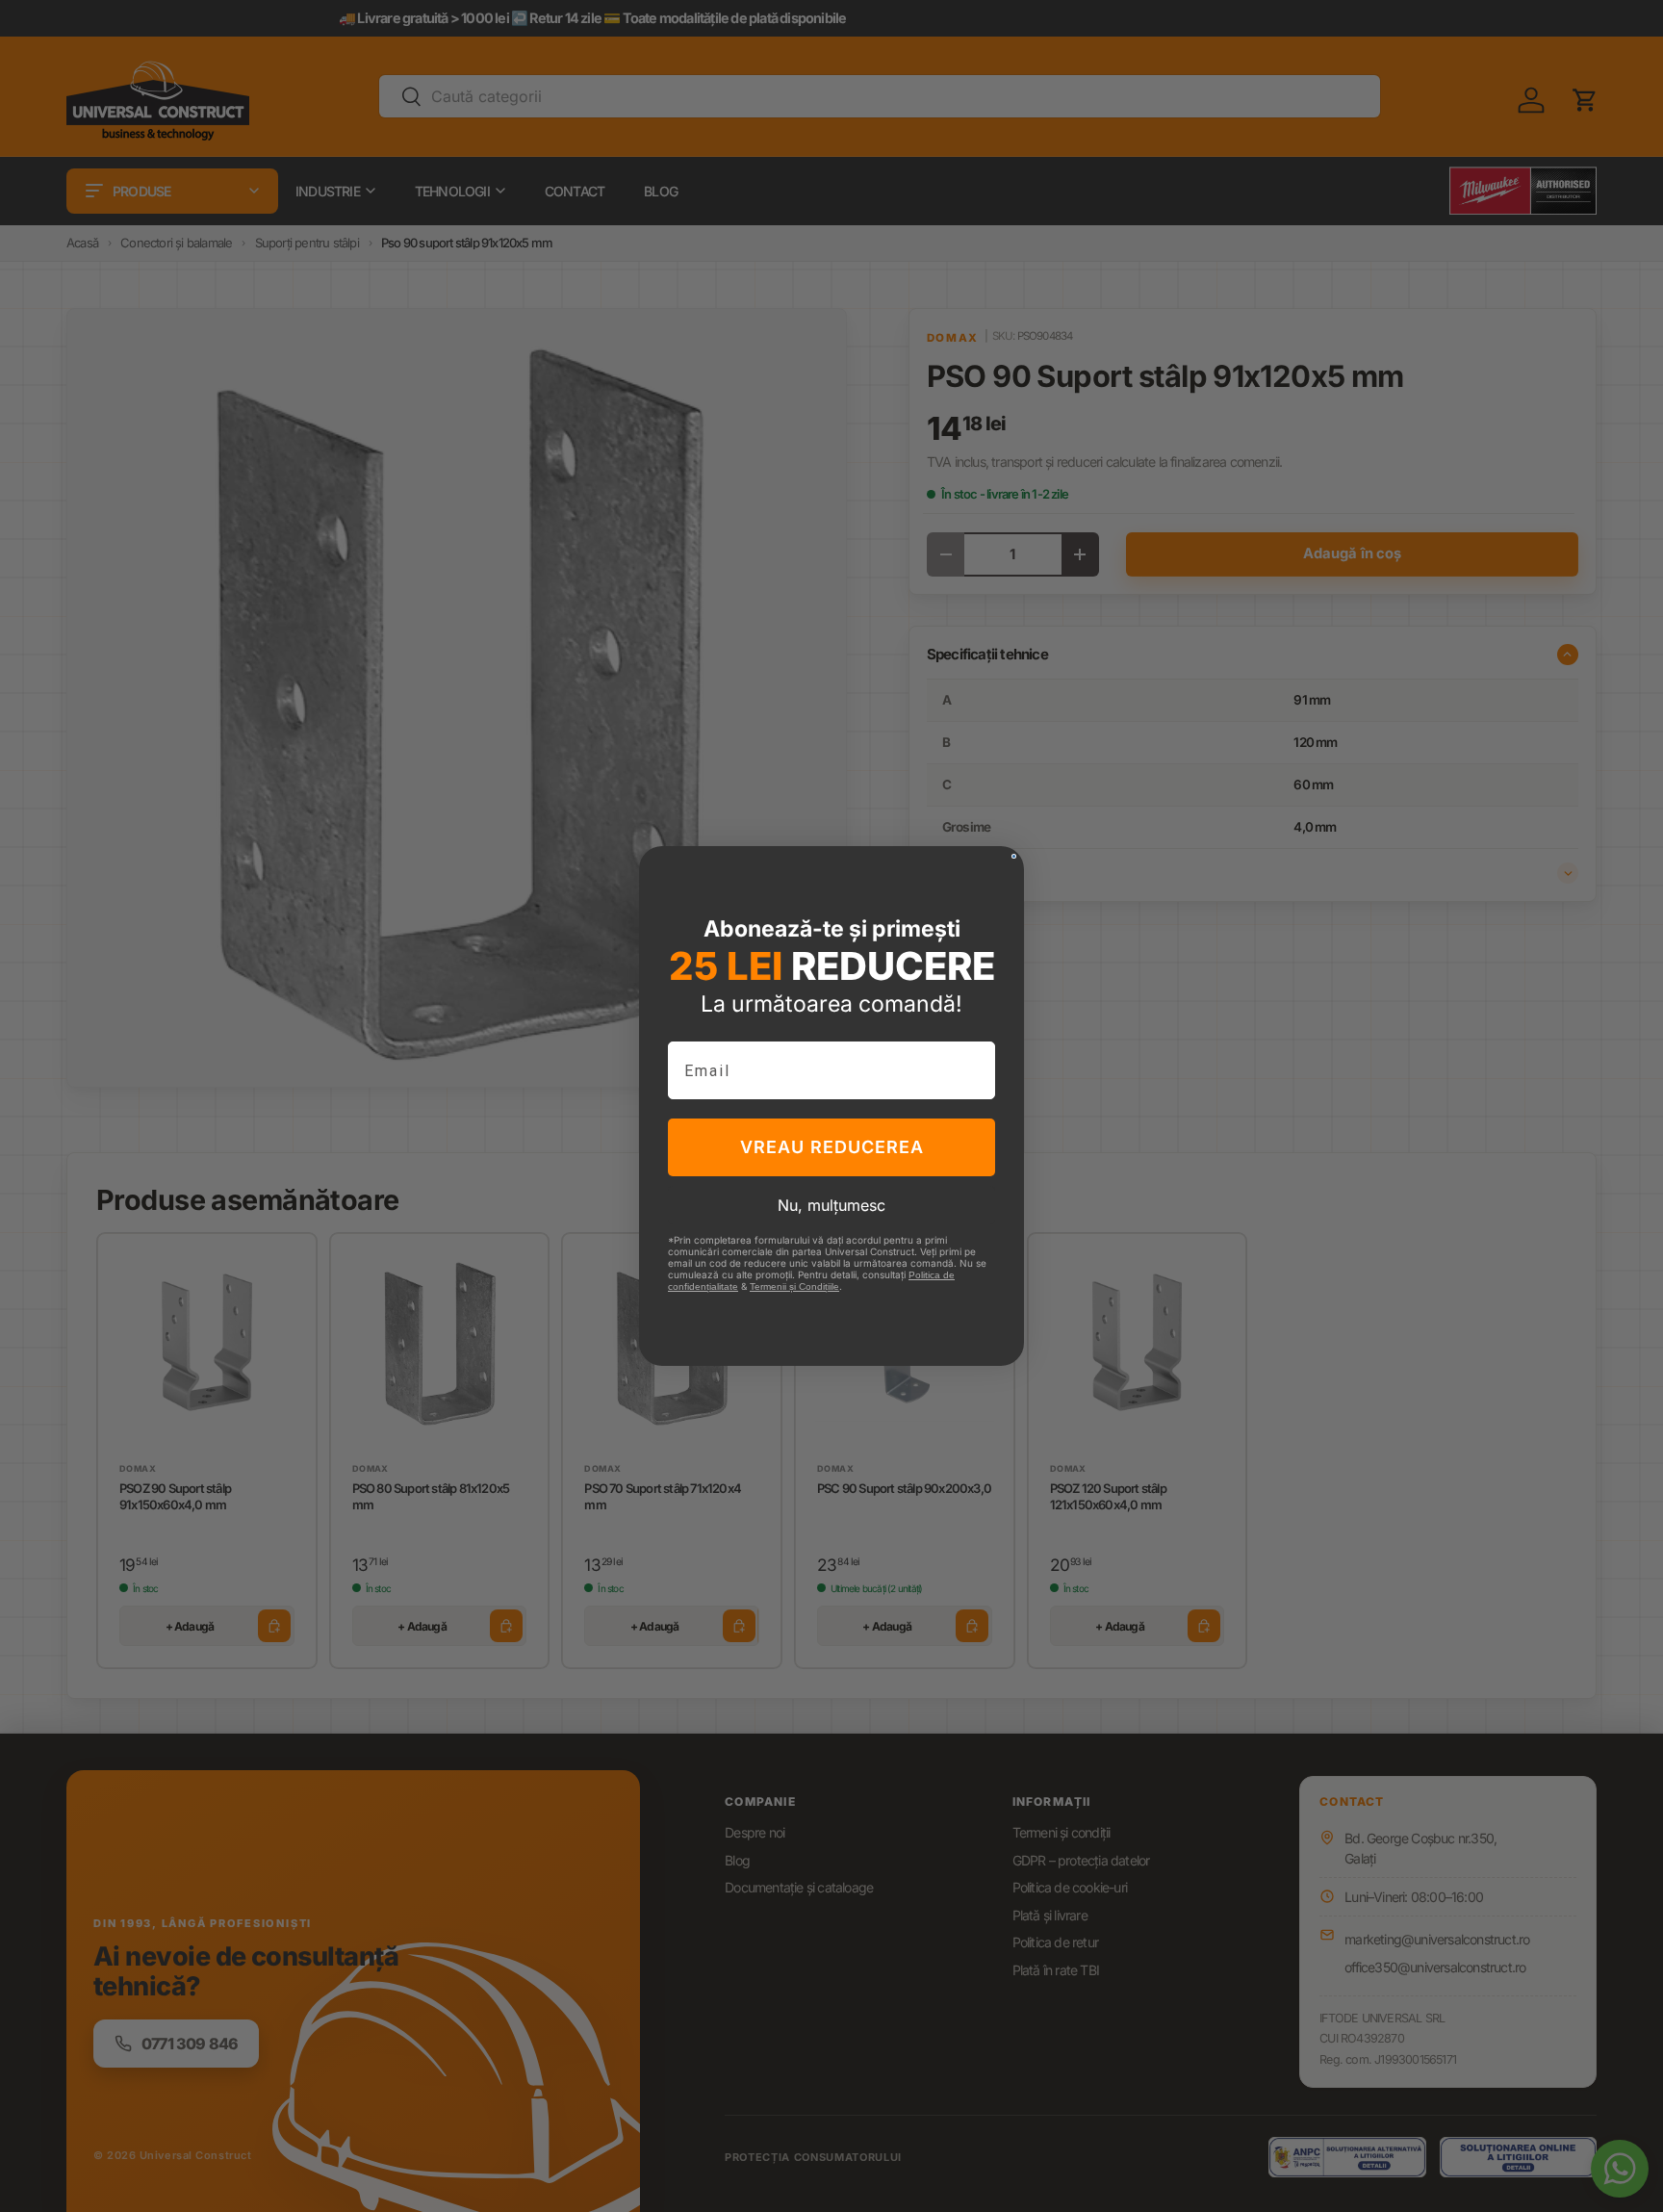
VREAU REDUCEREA (832, 1147)
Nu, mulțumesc (831, 1205)
